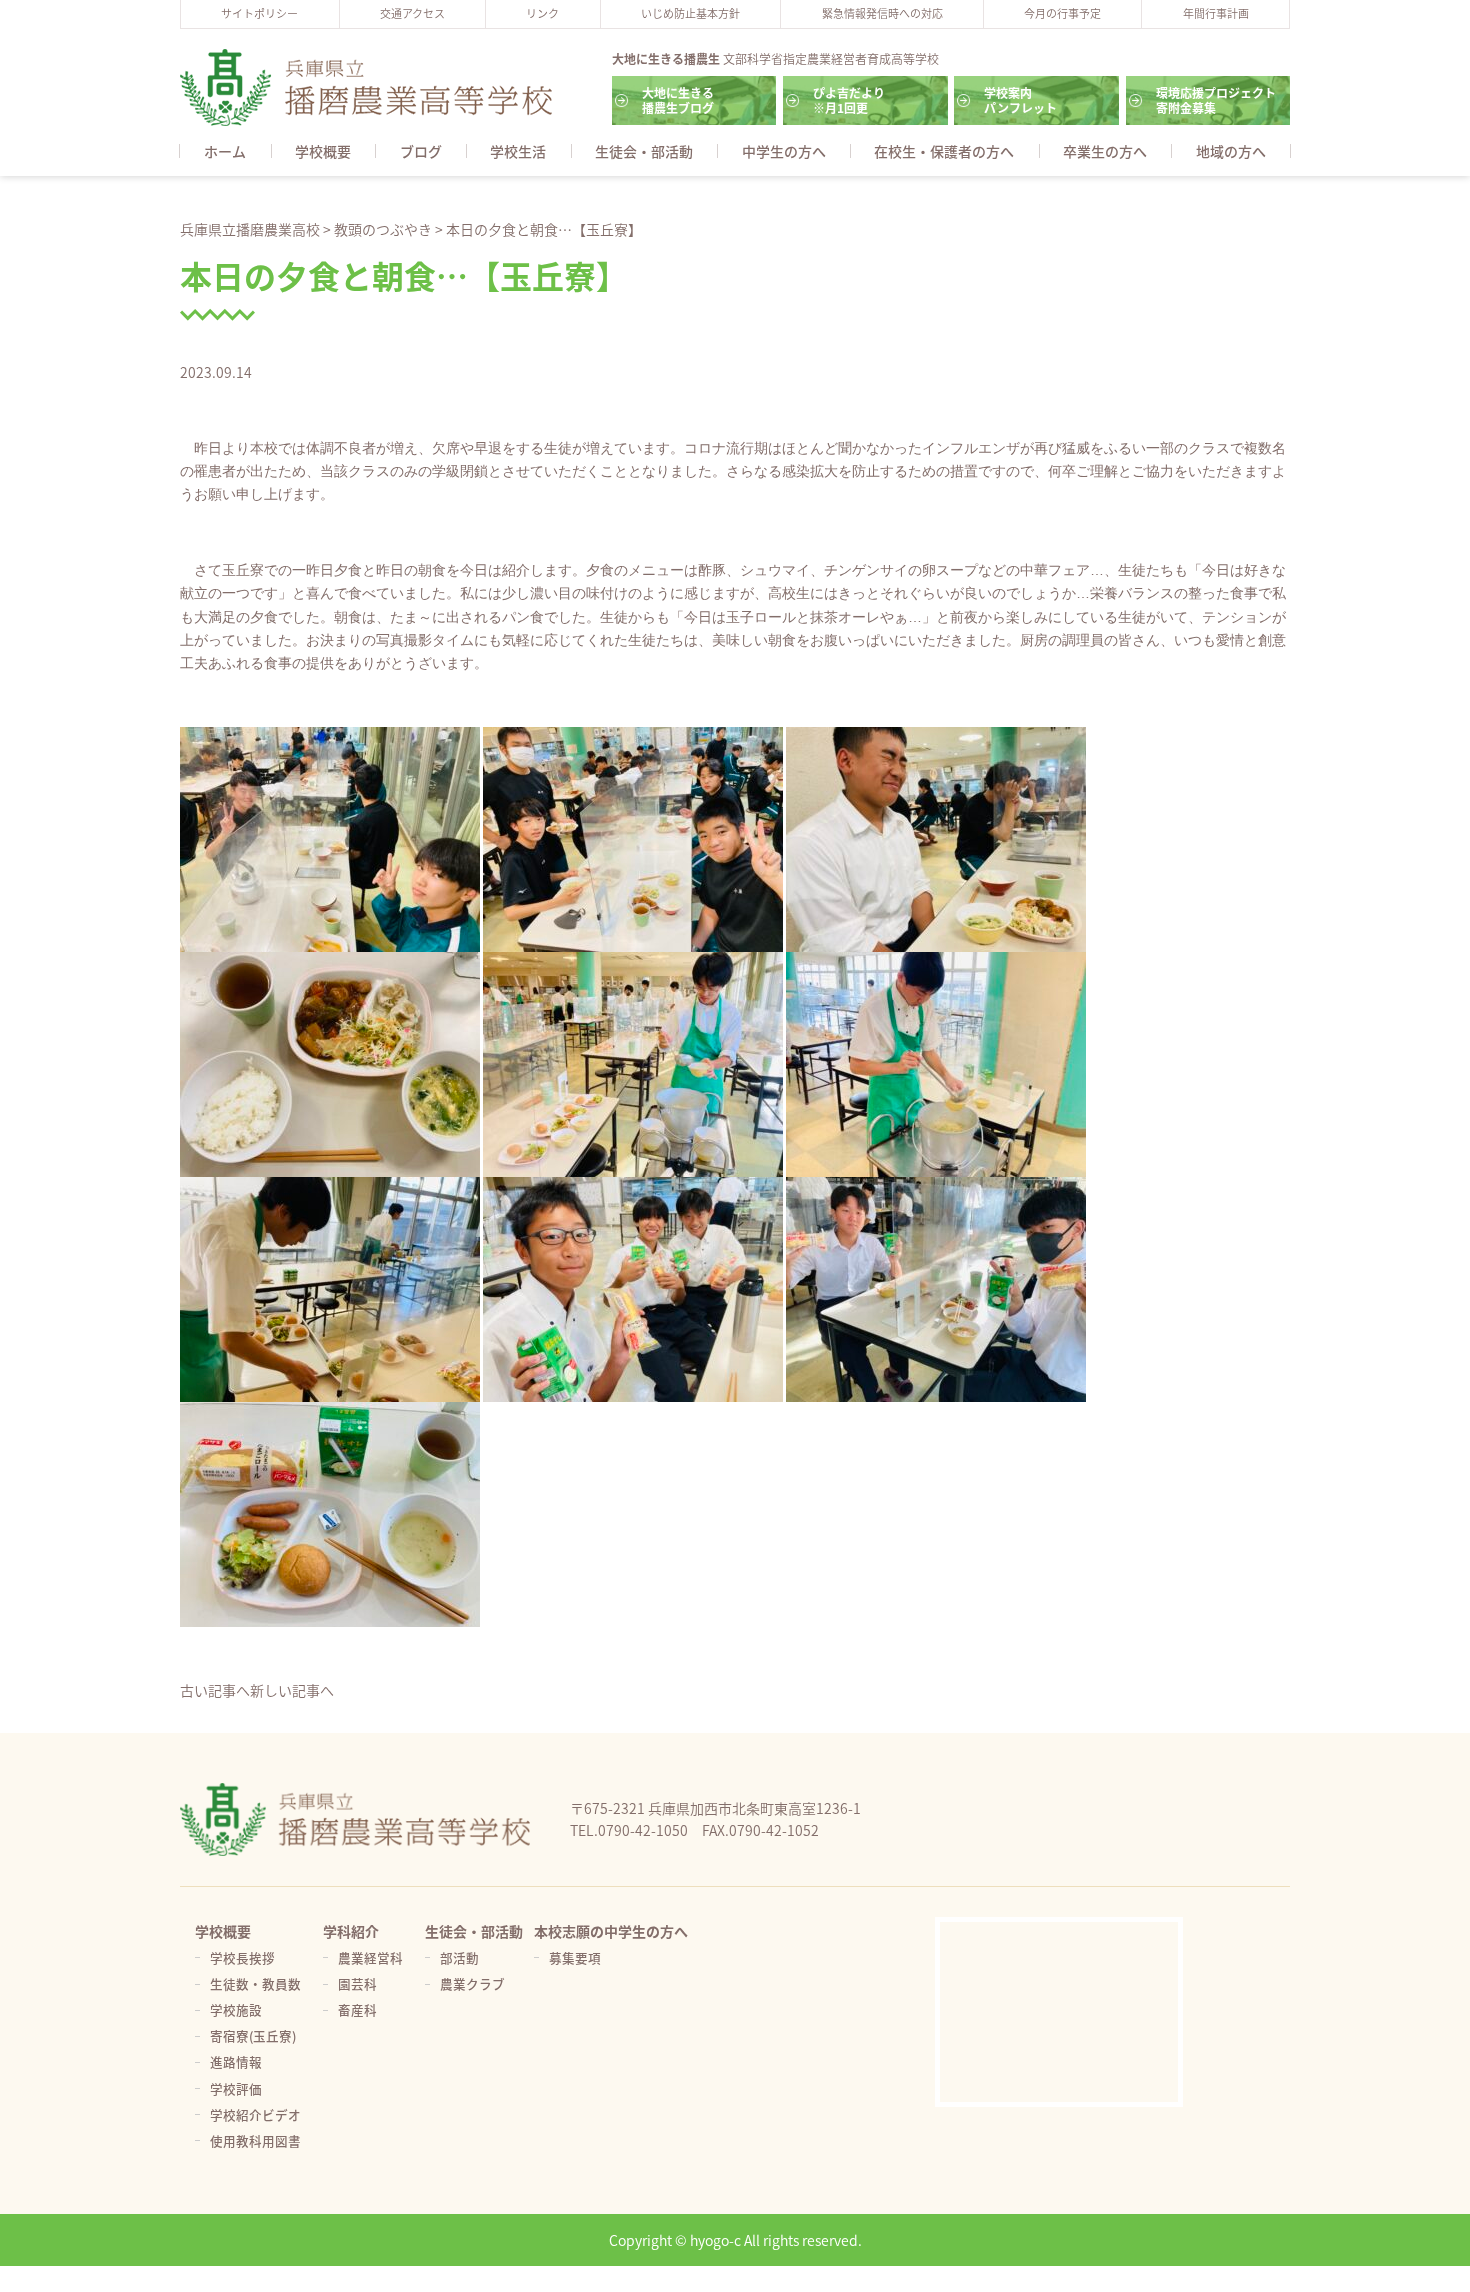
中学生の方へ (784, 151)
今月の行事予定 (1062, 13)
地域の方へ (1231, 151)
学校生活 (518, 151)
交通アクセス (412, 13)
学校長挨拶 (242, 1957)
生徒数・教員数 (255, 1983)
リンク (542, 13)
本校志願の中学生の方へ (611, 1931)
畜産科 (357, 2009)
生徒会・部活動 (644, 151)
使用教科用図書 (255, 2140)
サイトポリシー (259, 13)
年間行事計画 (1216, 13)
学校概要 (323, 151)
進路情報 (236, 2061)
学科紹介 (351, 1931)
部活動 (459, 1957)
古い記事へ (215, 1690)
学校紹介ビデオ (255, 2114)
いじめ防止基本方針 (690, 13)
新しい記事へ (292, 1690)
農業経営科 (370, 1957)
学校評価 (236, 2088)
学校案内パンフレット (1020, 99)
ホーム (225, 151)
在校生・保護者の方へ (944, 151)
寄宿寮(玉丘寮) (253, 2035)
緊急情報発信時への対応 (882, 13)
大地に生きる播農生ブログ (678, 99)
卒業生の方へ (1105, 151)
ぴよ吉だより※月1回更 (849, 99)
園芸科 (357, 1983)
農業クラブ (472, 1983)
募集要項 (575, 1957)
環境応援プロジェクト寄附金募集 (1216, 99)
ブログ (421, 151)
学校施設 (236, 2009)
